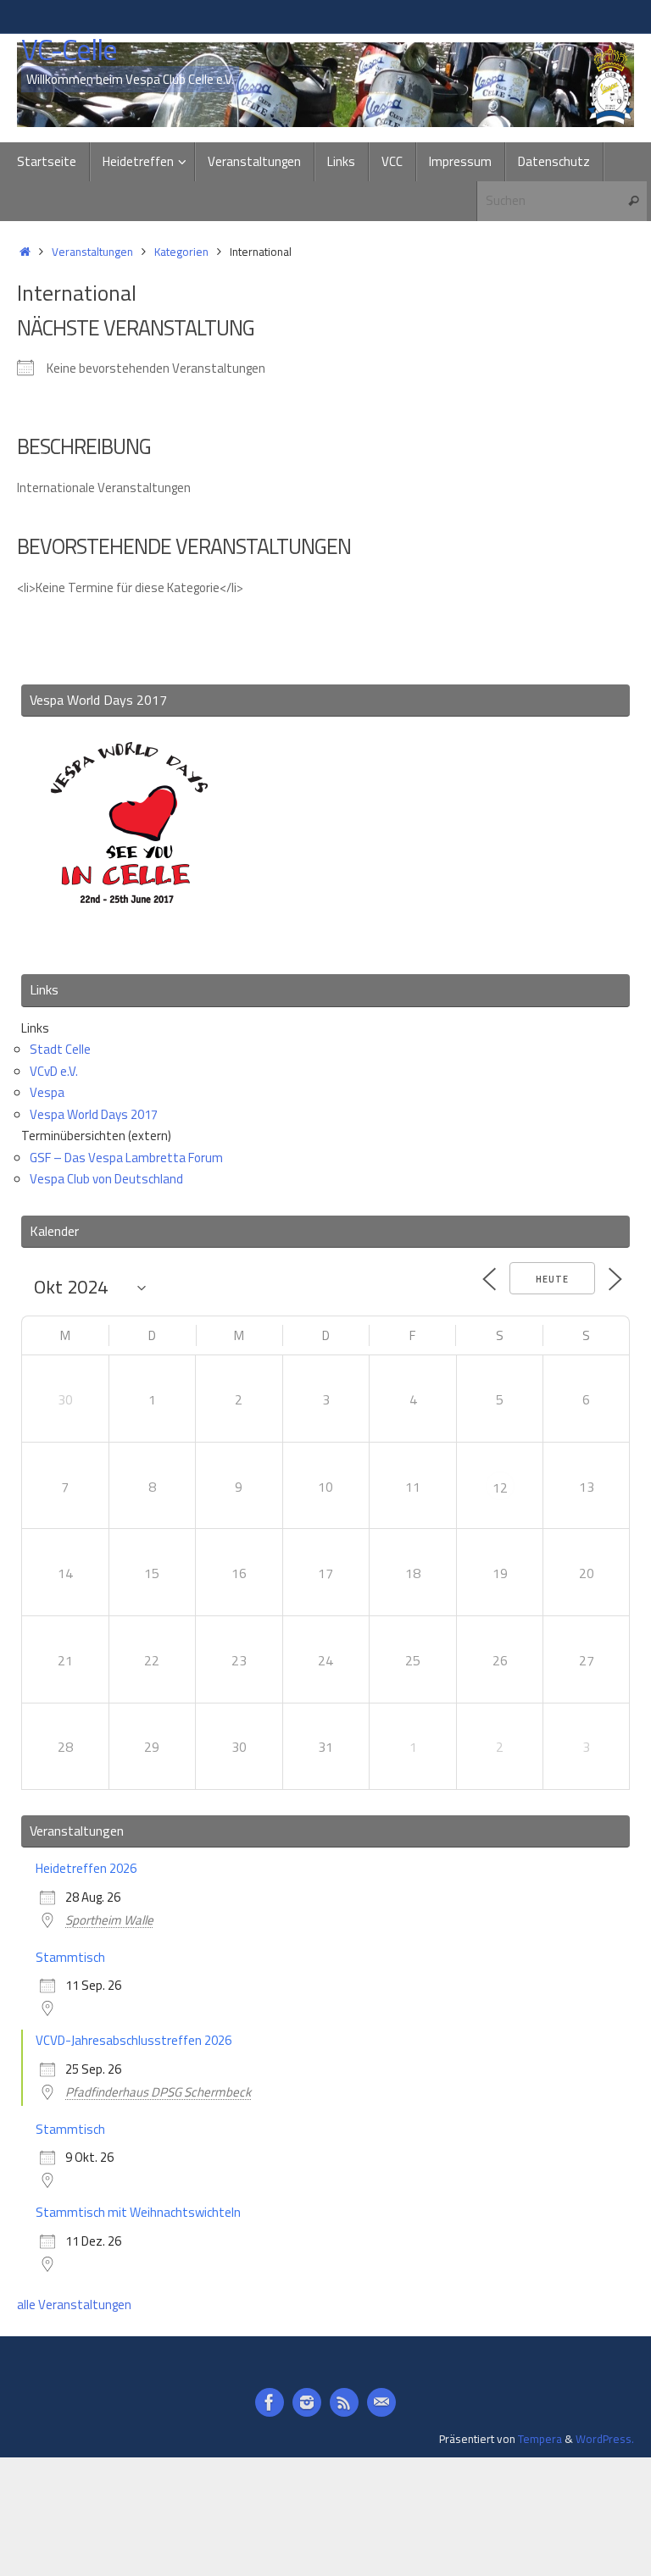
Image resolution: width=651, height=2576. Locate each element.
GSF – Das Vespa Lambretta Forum (126, 1158)
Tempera (540, 2439)
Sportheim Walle (109, 1920)
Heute (552, 1279)
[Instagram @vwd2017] (307, 2402)
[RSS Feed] (344, 2402)
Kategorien (181, 252)
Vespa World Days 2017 (94, 1114)
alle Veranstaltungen (74, 2305)
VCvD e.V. (54, 1071)
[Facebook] (270, 2402)
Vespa (47, 1092)
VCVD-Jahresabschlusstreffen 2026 (134, 2040)
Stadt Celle (60, 1049)
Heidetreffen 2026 (86, 1868)
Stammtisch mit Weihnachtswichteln (138, 2212)
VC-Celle (69, 50)
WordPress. (605, 2439)
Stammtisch (70, 1957)
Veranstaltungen (92, 252)
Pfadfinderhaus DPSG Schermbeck (158, 2092)
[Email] (381, 2402)
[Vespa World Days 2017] (129, 938)
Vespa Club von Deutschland (106, 1179)
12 (500, 1487)
